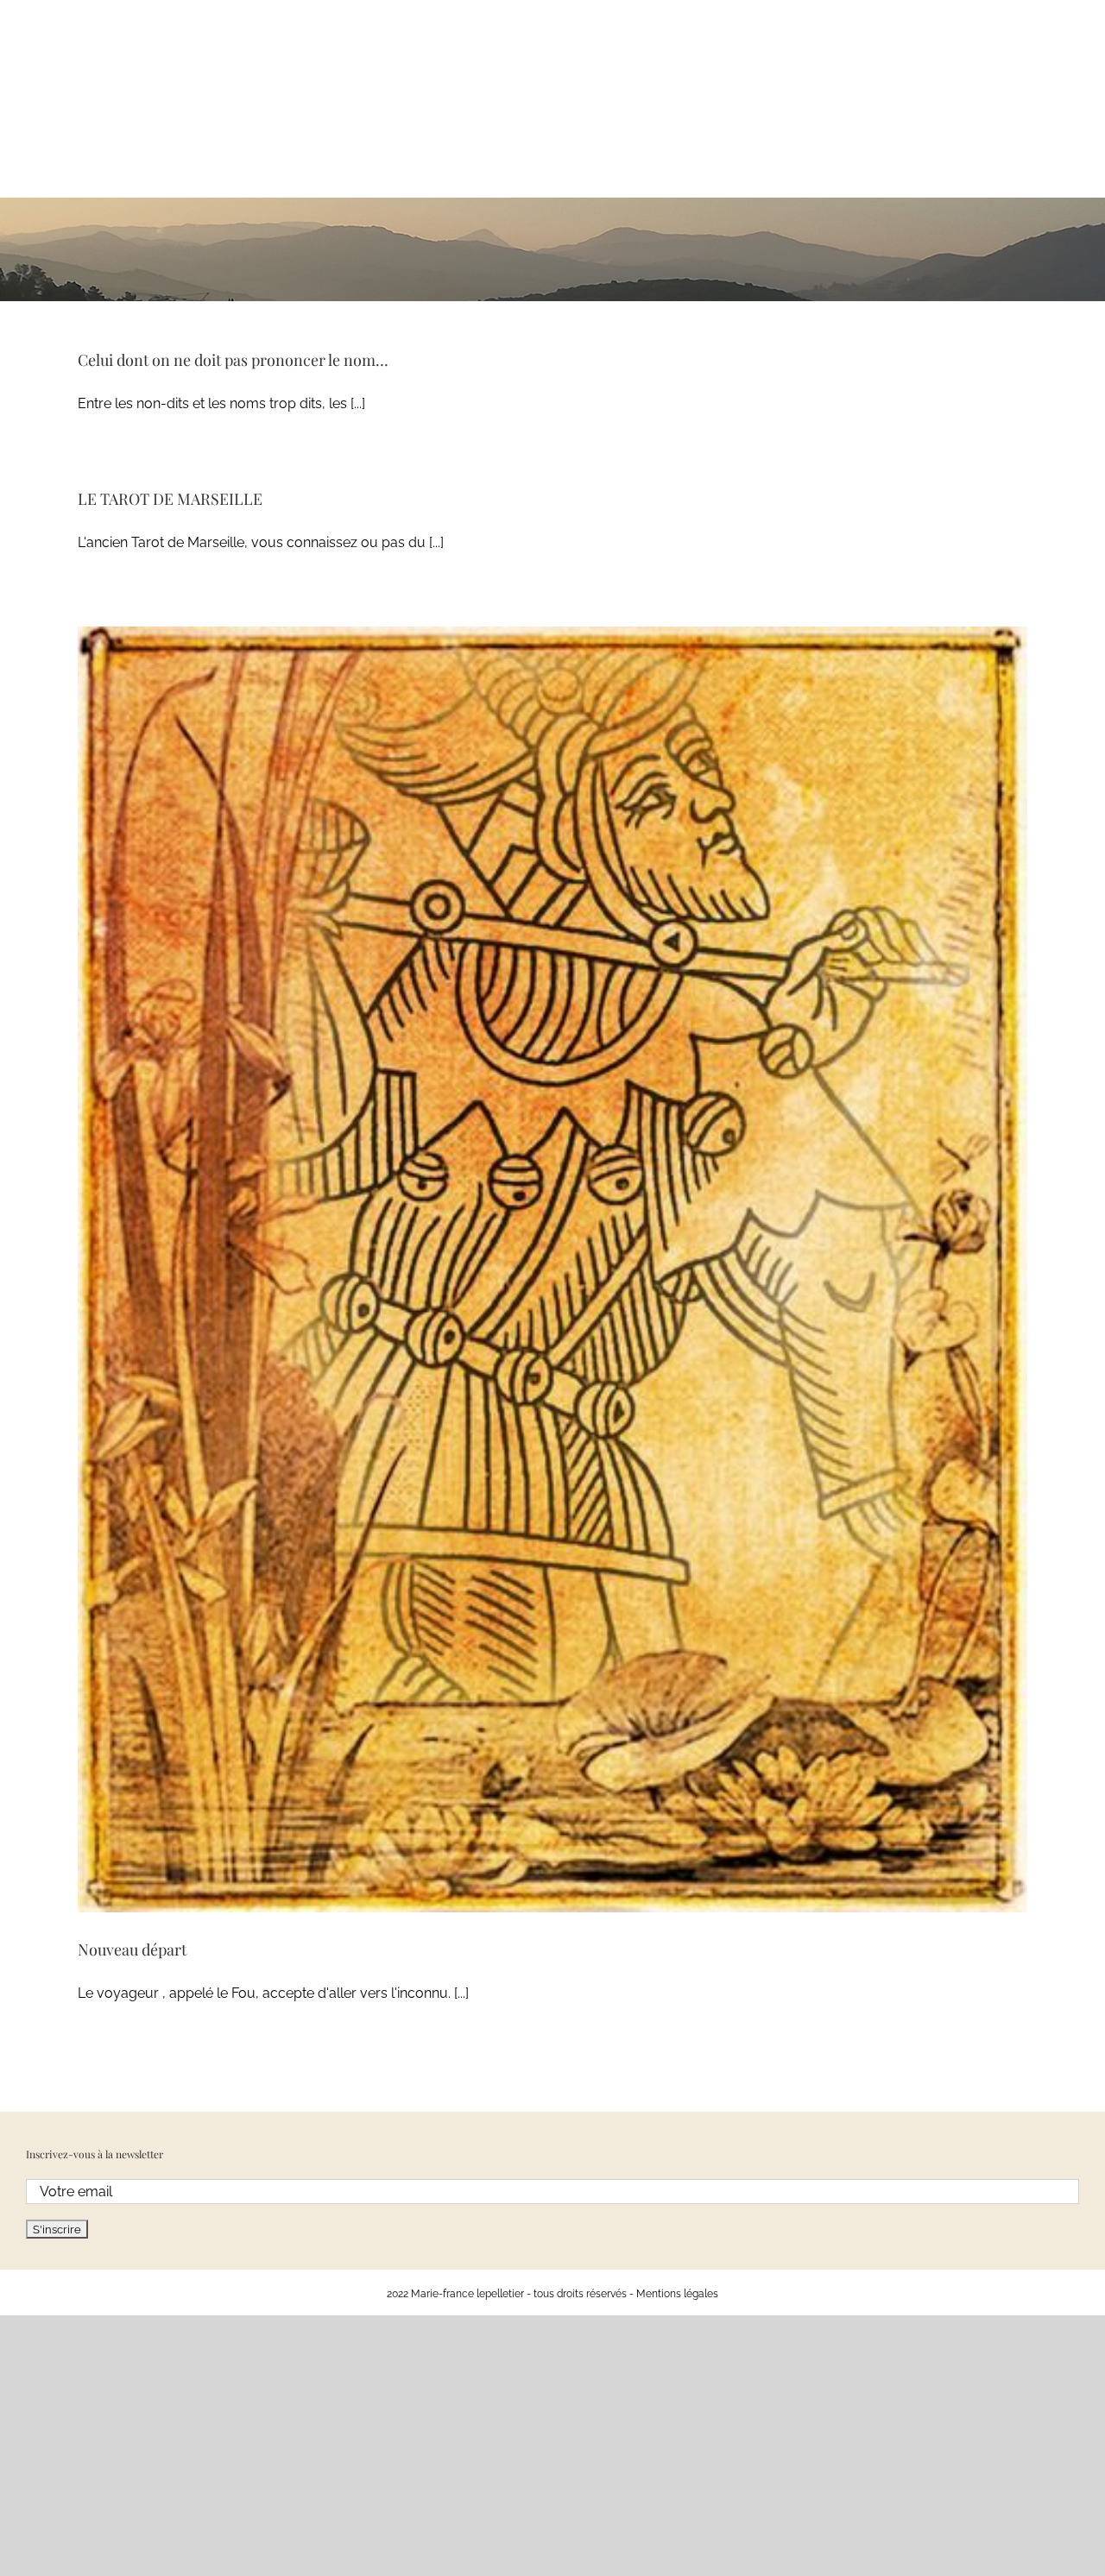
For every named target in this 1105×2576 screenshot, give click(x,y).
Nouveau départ (132, 1949)
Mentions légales (677, 2294)
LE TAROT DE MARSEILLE (170, 499)
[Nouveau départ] (552, 1269)
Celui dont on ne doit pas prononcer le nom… (233, 360)
